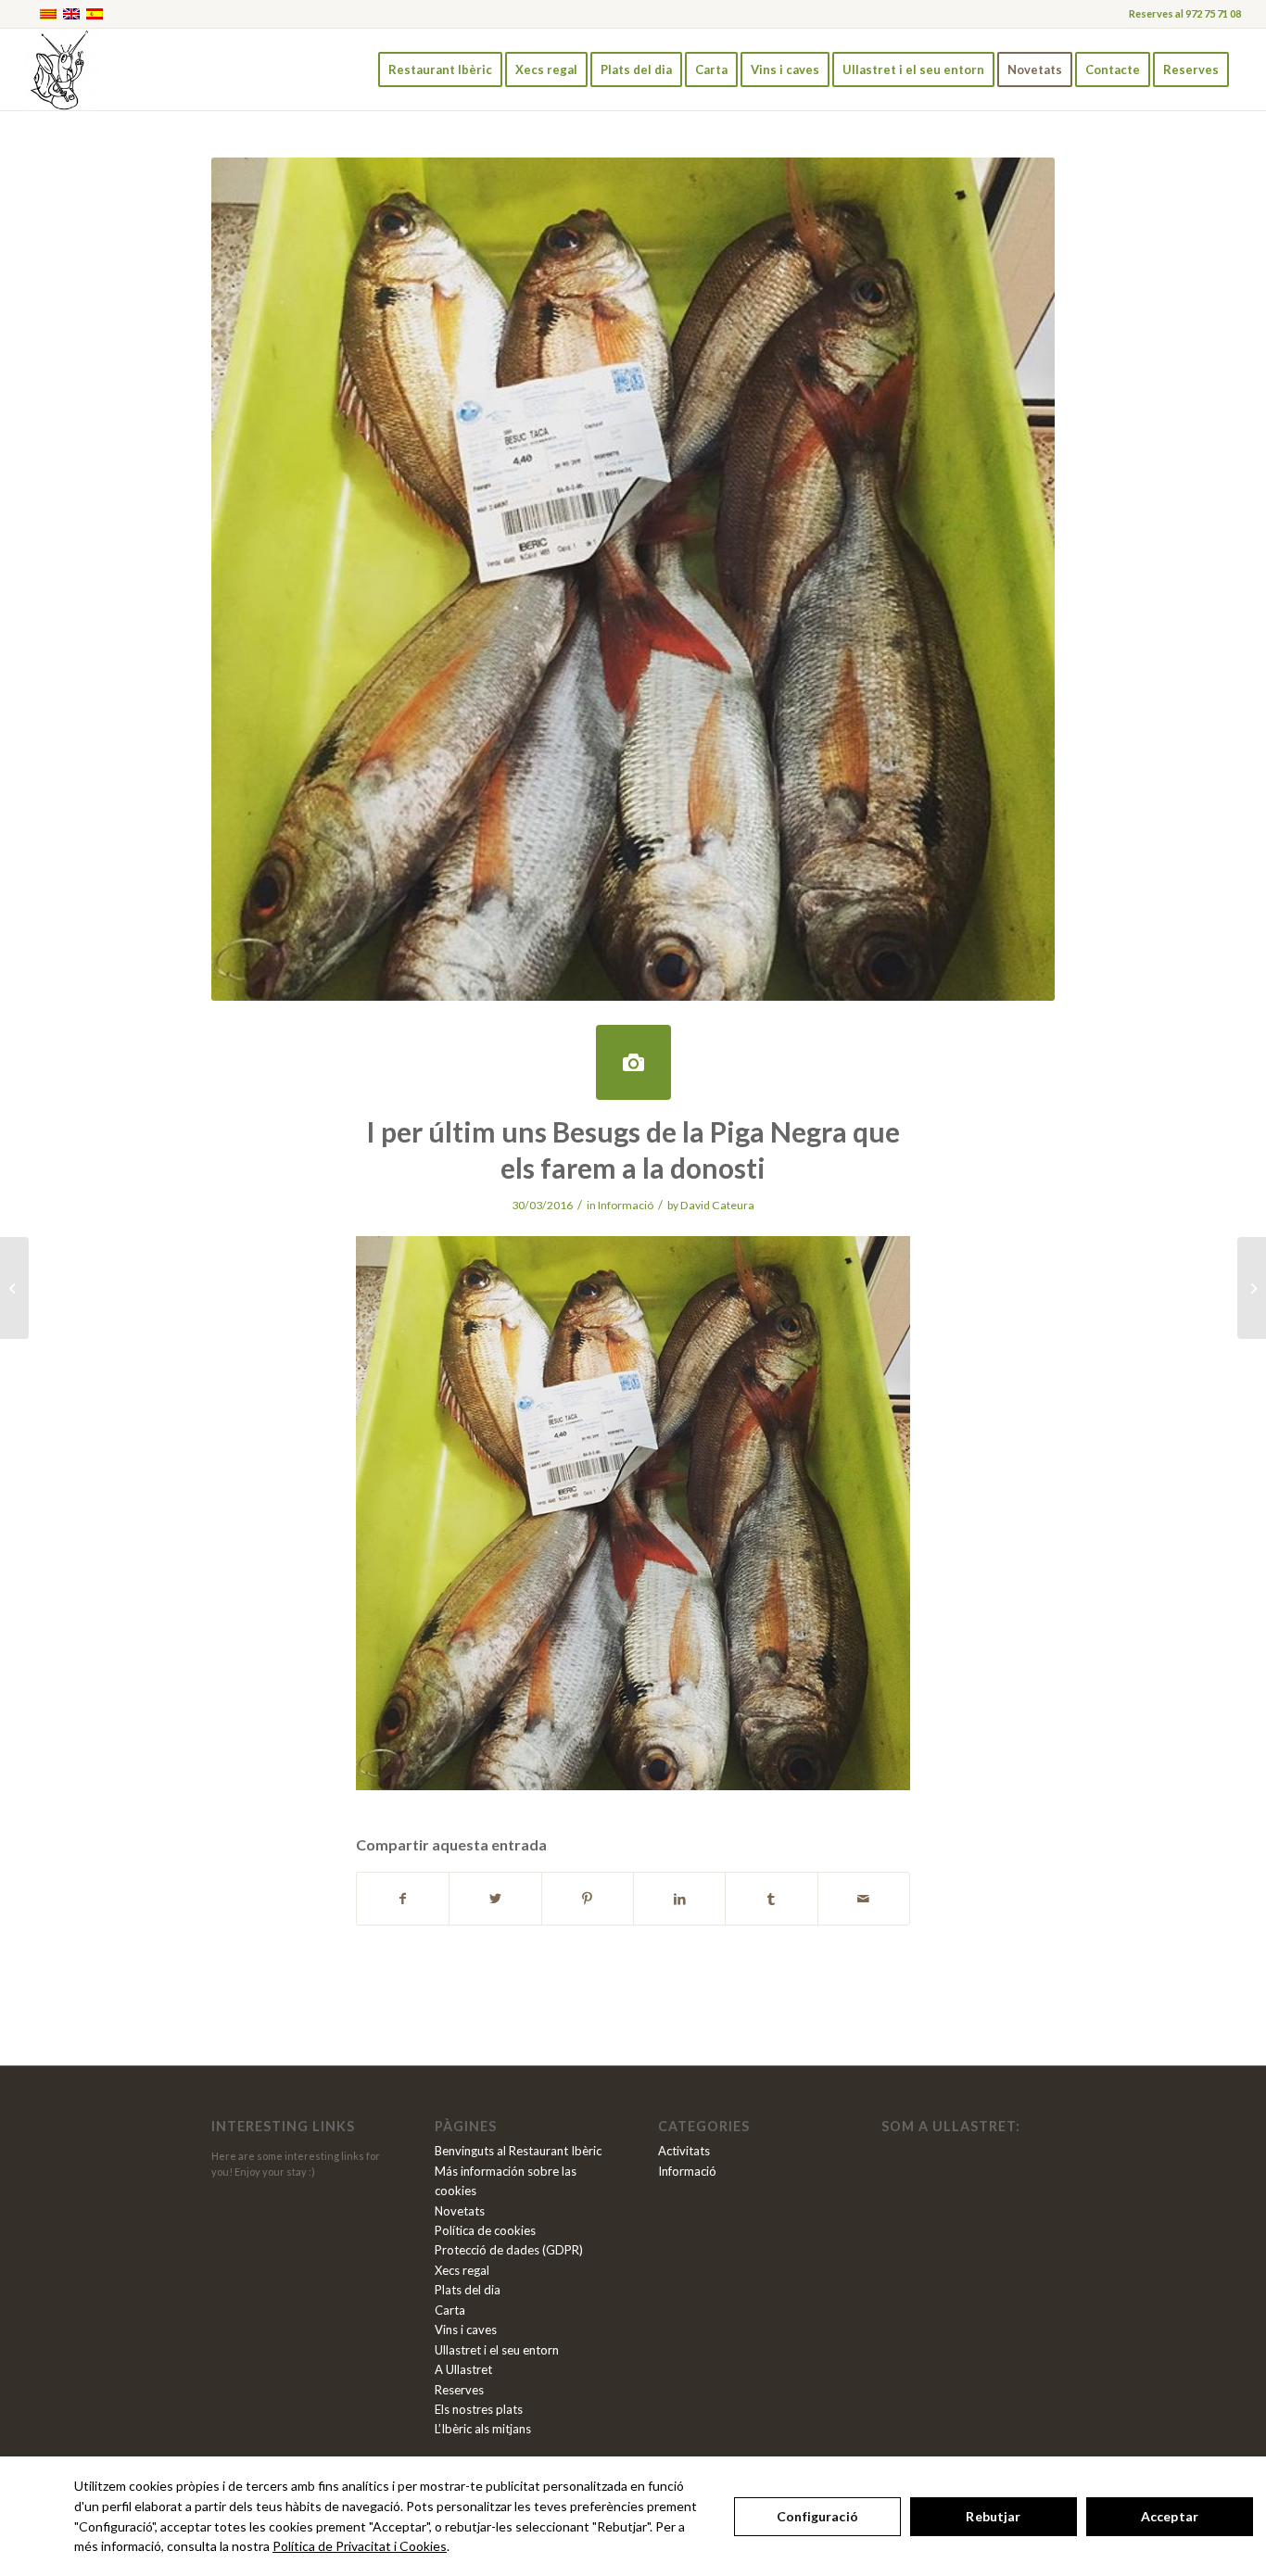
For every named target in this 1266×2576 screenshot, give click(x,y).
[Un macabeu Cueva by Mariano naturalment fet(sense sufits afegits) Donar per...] (1252, 1288)
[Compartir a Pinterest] (588, 1899)
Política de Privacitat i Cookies (360, 2546)
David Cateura (717, 1205)
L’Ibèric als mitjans (483, 2429)
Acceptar (1170, 2516)
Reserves (459, 2390)
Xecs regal (462, 2270)
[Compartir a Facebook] (403, 1899)
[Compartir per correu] (864, 1899)
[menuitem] (440, 69)
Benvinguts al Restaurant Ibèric (518, 2151)
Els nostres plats (479, 2409)
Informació (626, 1205)
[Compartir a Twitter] (495, 1899)
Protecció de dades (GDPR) (509, 2250)
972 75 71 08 (1213, 13)
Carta (450, 2310)
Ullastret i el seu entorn (497, 2350)
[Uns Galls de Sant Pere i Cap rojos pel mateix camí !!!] (14, 1288)
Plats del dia (468, 2290)
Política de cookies (485, 2230)
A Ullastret (463, 2369)
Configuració (817, 2516)
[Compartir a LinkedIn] (679, 1899)
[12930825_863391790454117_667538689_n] (633, 1062)
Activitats (684, 2151)
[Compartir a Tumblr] (771, 1899)
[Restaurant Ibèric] (62, 69)
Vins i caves (466, 2330)
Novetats (460, 2211)
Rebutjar (993, 2516)
